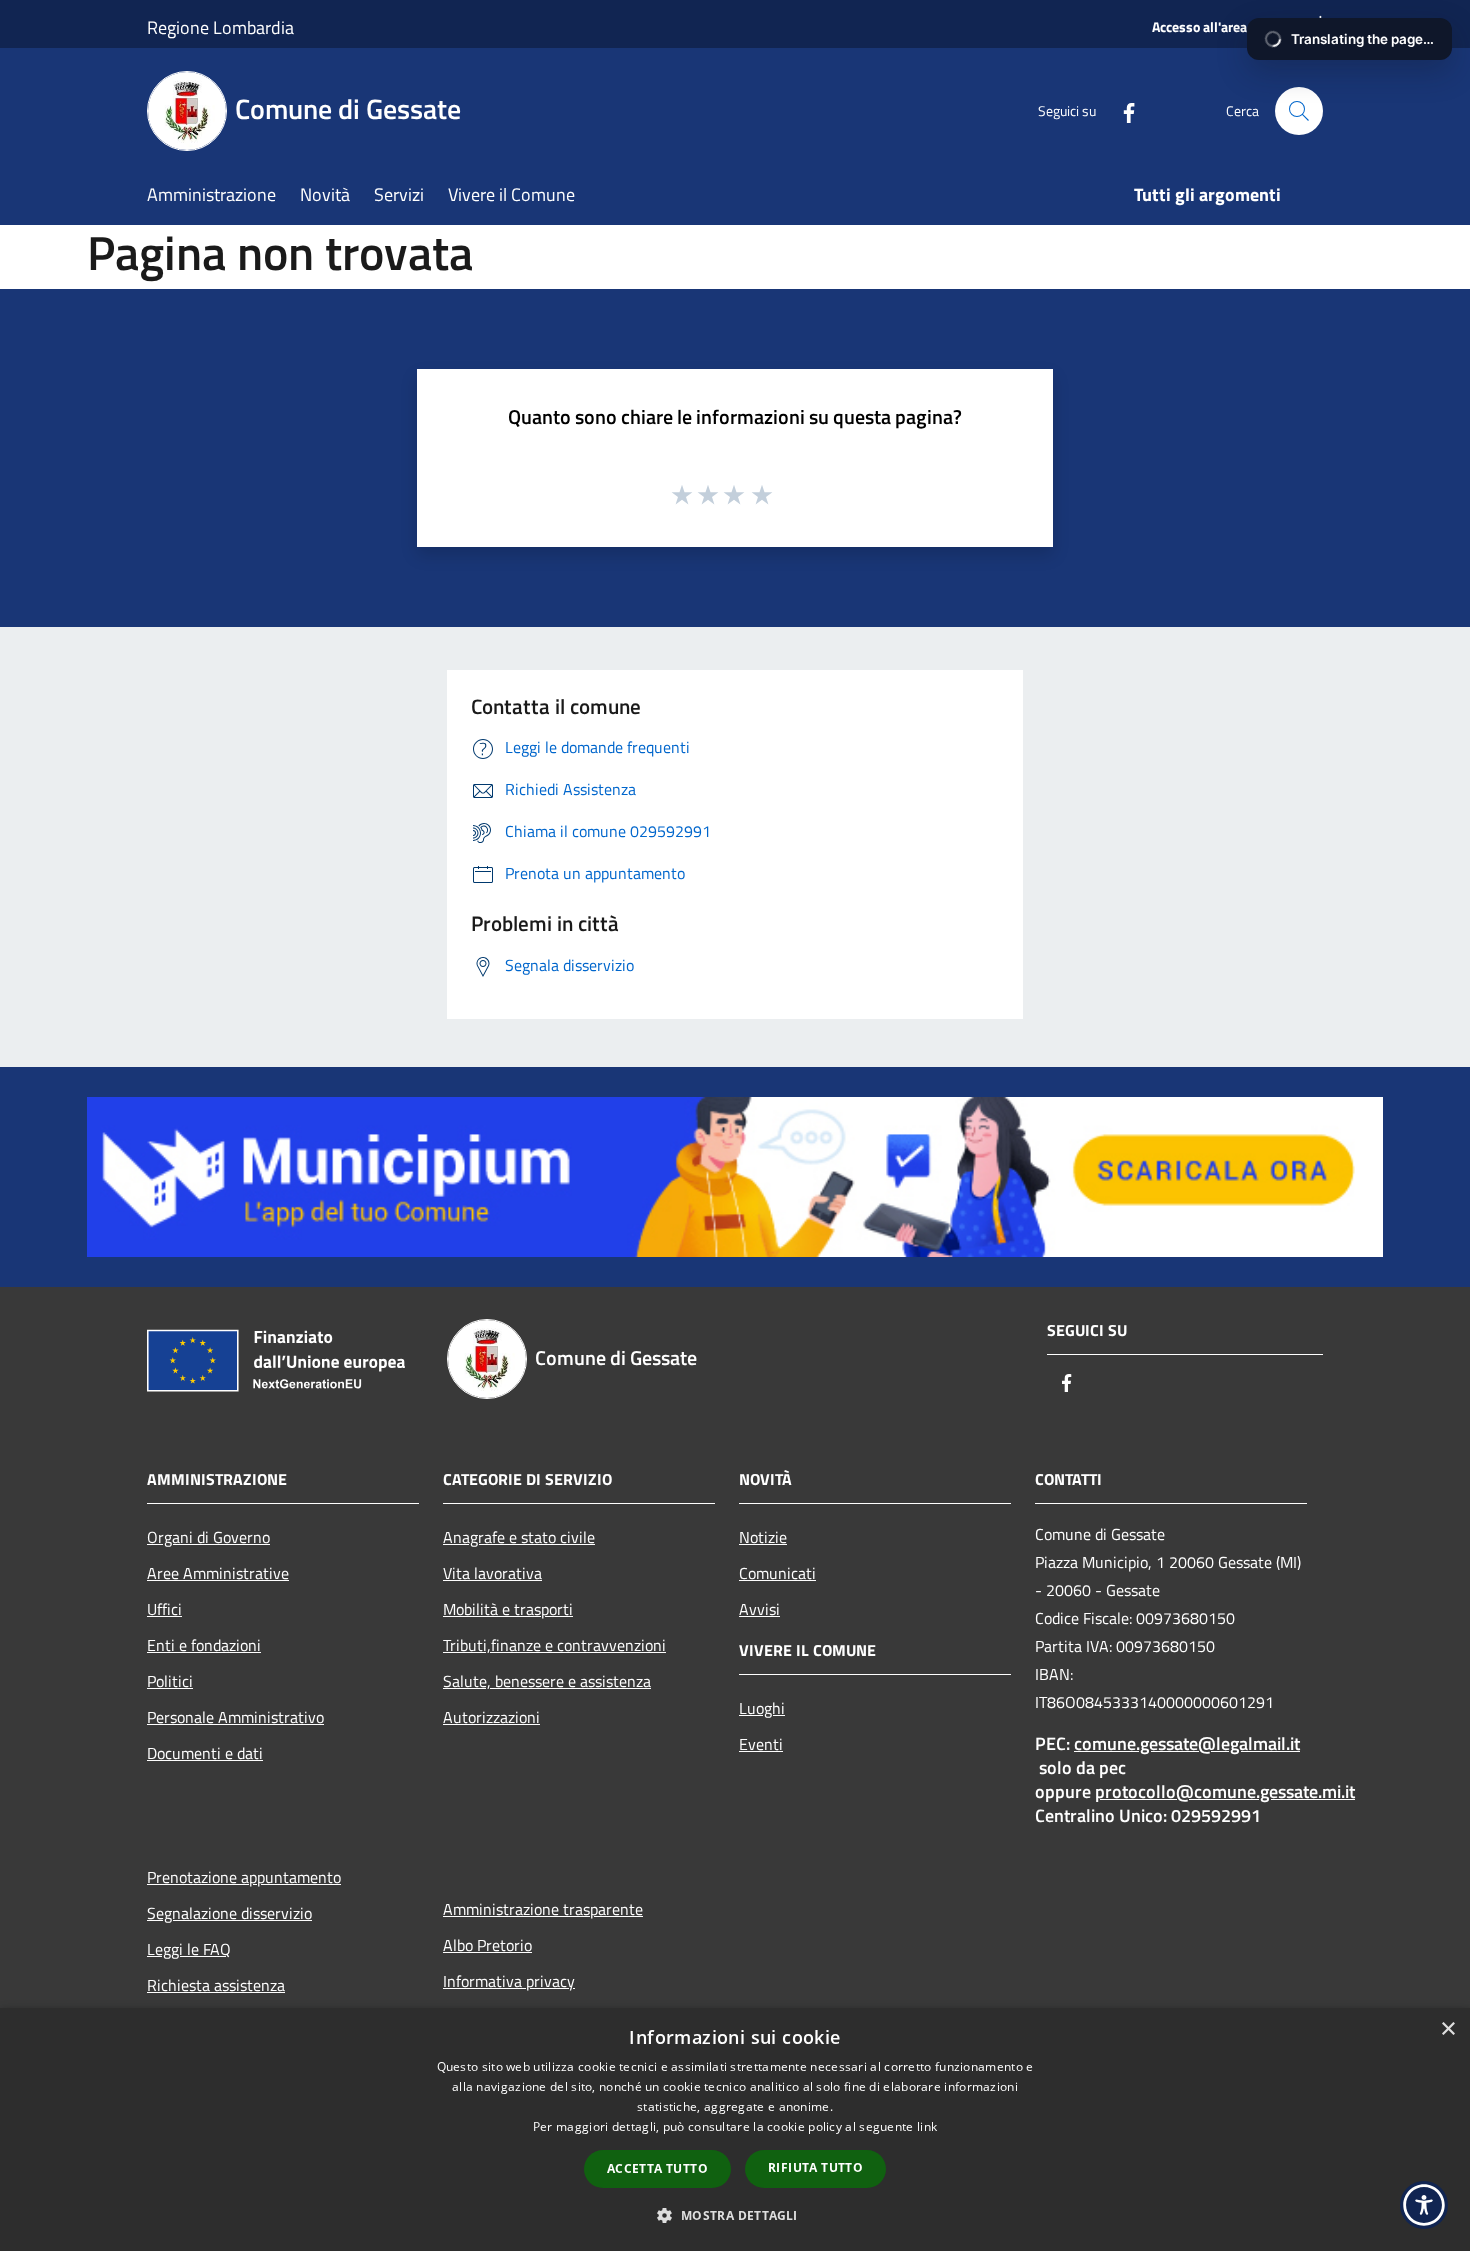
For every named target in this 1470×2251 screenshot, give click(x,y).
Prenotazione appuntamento (244, 1877)
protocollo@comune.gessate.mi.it (1225, 1791)
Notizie (763, 1537)
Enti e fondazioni (204, 1645)
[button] (734, 2215)
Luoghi (762, 1708)
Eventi (761, 1744)
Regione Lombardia (220, 27)
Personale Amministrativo (235, 1717)
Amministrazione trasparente (543, 1909)
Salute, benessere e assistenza (547, 1681)
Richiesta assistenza (216, 1985)
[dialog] (735, 2129)
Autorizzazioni (491, 1717)
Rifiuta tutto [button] (815, 2167)
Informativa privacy (509, 1981)
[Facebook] (1121, 110)
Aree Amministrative (218, 1573)
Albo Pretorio (487, 1945)
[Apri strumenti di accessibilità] (1424, 2205)
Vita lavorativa (492, 1573)
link (927, 2126)
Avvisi (759, 1609)
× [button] (1447, 2029)
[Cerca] (1299, 111)
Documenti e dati (205, 1753)
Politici (170, 1681)
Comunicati (777, 1573)
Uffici (164, 1609)
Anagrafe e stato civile (519, 1537)
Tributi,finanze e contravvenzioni (554, 1645)
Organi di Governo (208, 1537)
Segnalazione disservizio (229, 1913)
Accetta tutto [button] (657, 2168)
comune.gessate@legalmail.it (1187, 1743)
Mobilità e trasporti (508, 1609)
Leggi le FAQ (189, 1949)
